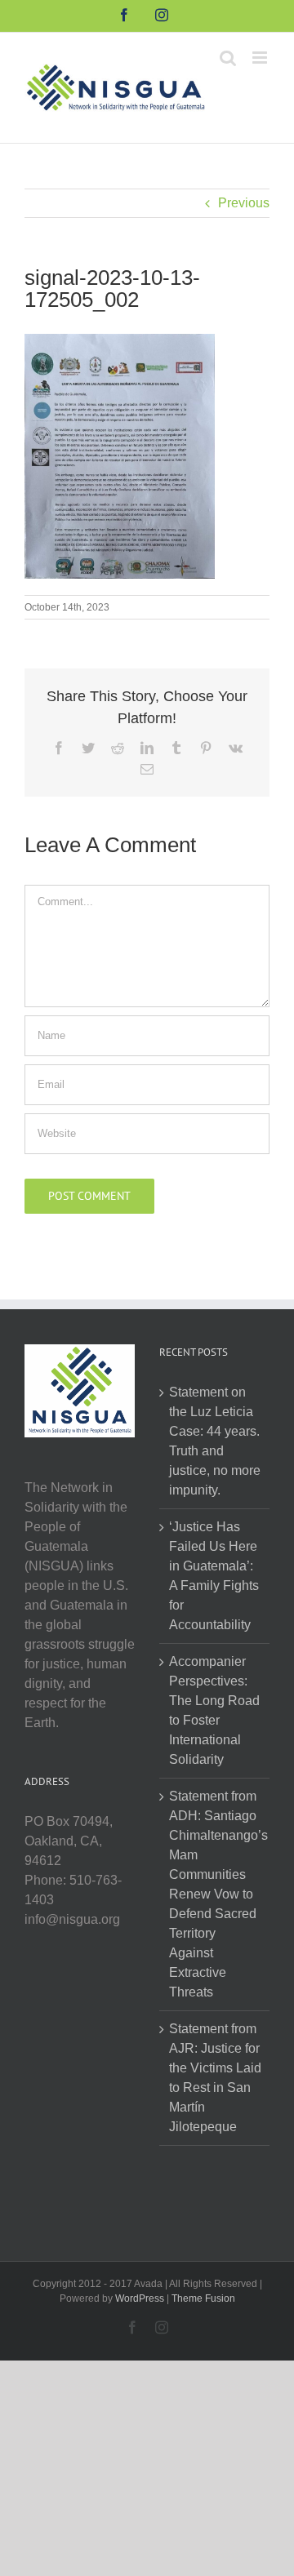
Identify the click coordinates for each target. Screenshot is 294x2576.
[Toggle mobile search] (228, 58)
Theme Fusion (203, 2298)
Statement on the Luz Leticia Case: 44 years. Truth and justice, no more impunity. (215, 1441)
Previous (244, 203)
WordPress (140, 2298)
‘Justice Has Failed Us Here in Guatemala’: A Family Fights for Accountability (214, 1576)
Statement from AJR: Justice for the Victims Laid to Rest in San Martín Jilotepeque (215, 2078)
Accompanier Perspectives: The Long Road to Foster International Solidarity (214, 1710)
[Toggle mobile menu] (261, 58)
